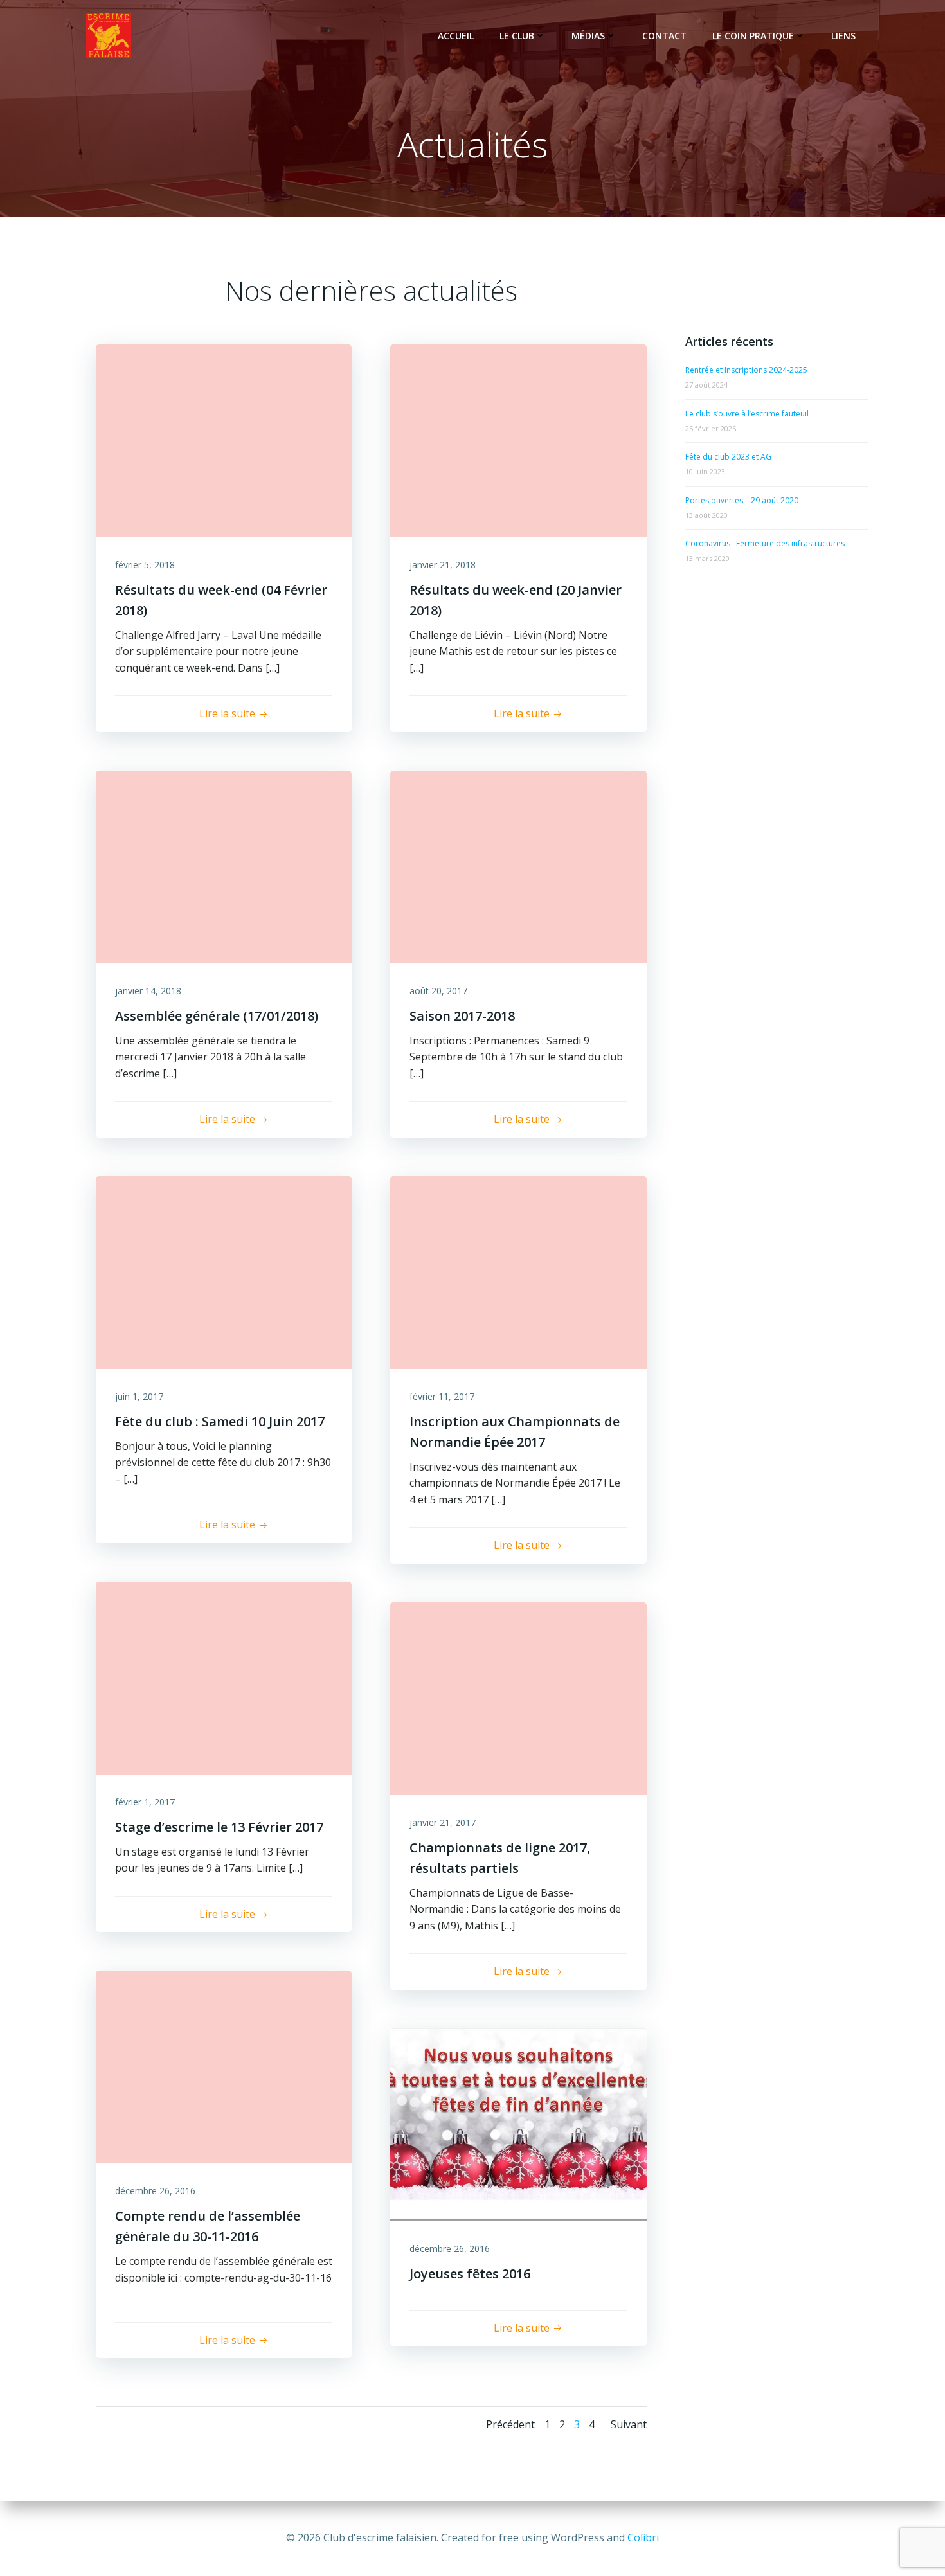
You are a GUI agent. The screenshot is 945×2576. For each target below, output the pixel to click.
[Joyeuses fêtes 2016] (518, 2124)
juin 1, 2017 (139, 1396)
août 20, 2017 (438, 991)
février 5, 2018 (145, 565)
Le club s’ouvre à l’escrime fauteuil (747, 414)
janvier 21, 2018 (443, 565)
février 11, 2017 (442, 1396)
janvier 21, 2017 (443, 1822)
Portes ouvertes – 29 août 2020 (742, 500)
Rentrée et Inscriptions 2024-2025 (746, 370)
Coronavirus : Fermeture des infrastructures (765, 543)
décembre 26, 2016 (155, 2191)
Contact (664, 36)
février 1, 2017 (145, 1802)
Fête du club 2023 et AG (728, 457)
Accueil (456, 36)
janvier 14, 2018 (148, 991)
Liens (843, 36)
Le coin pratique (753, 36)
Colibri (643, 2537)
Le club (517, 36)
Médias (588, 36)
